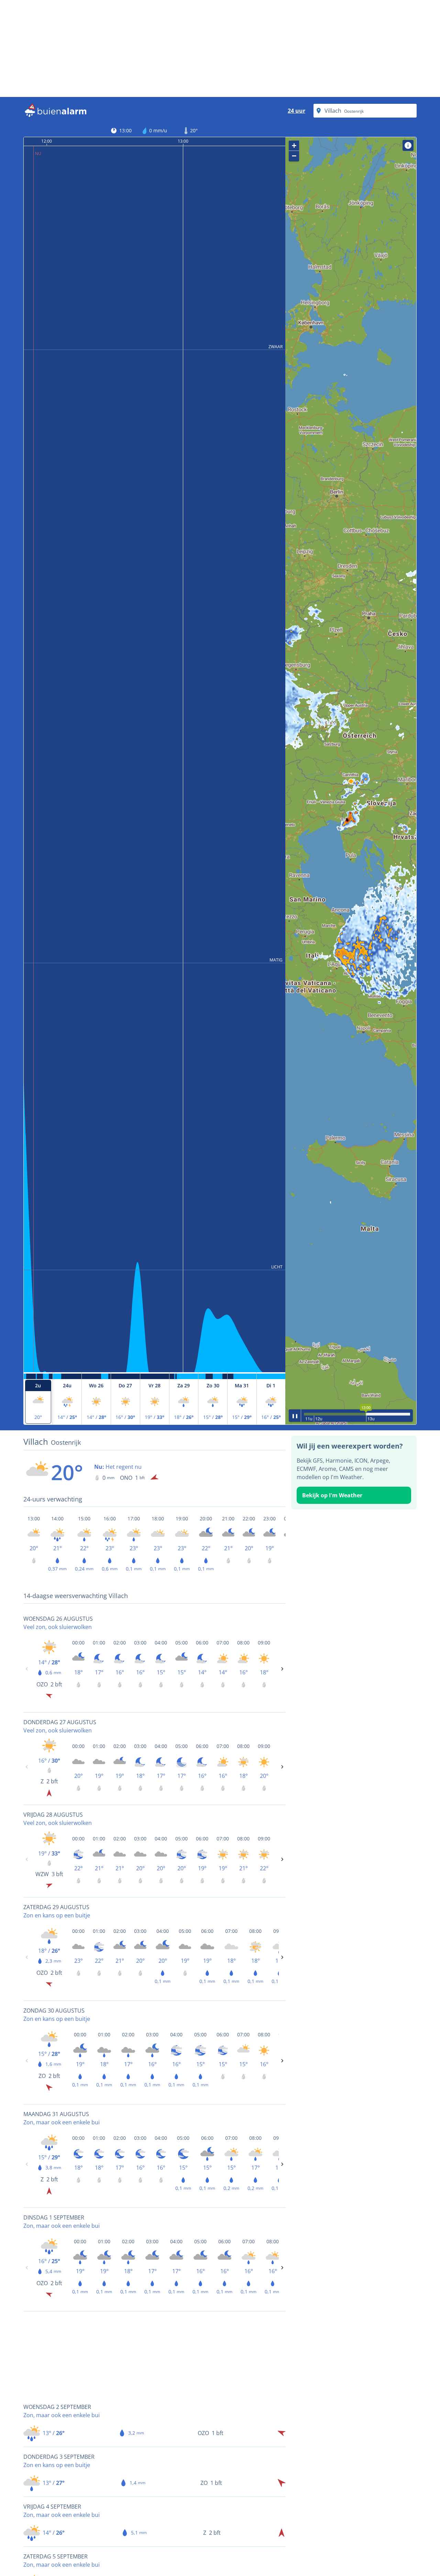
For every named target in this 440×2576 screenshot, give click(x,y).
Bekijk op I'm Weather (332, 1495)
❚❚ (295, 1415)
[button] (351, 781)
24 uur (296, 111)
